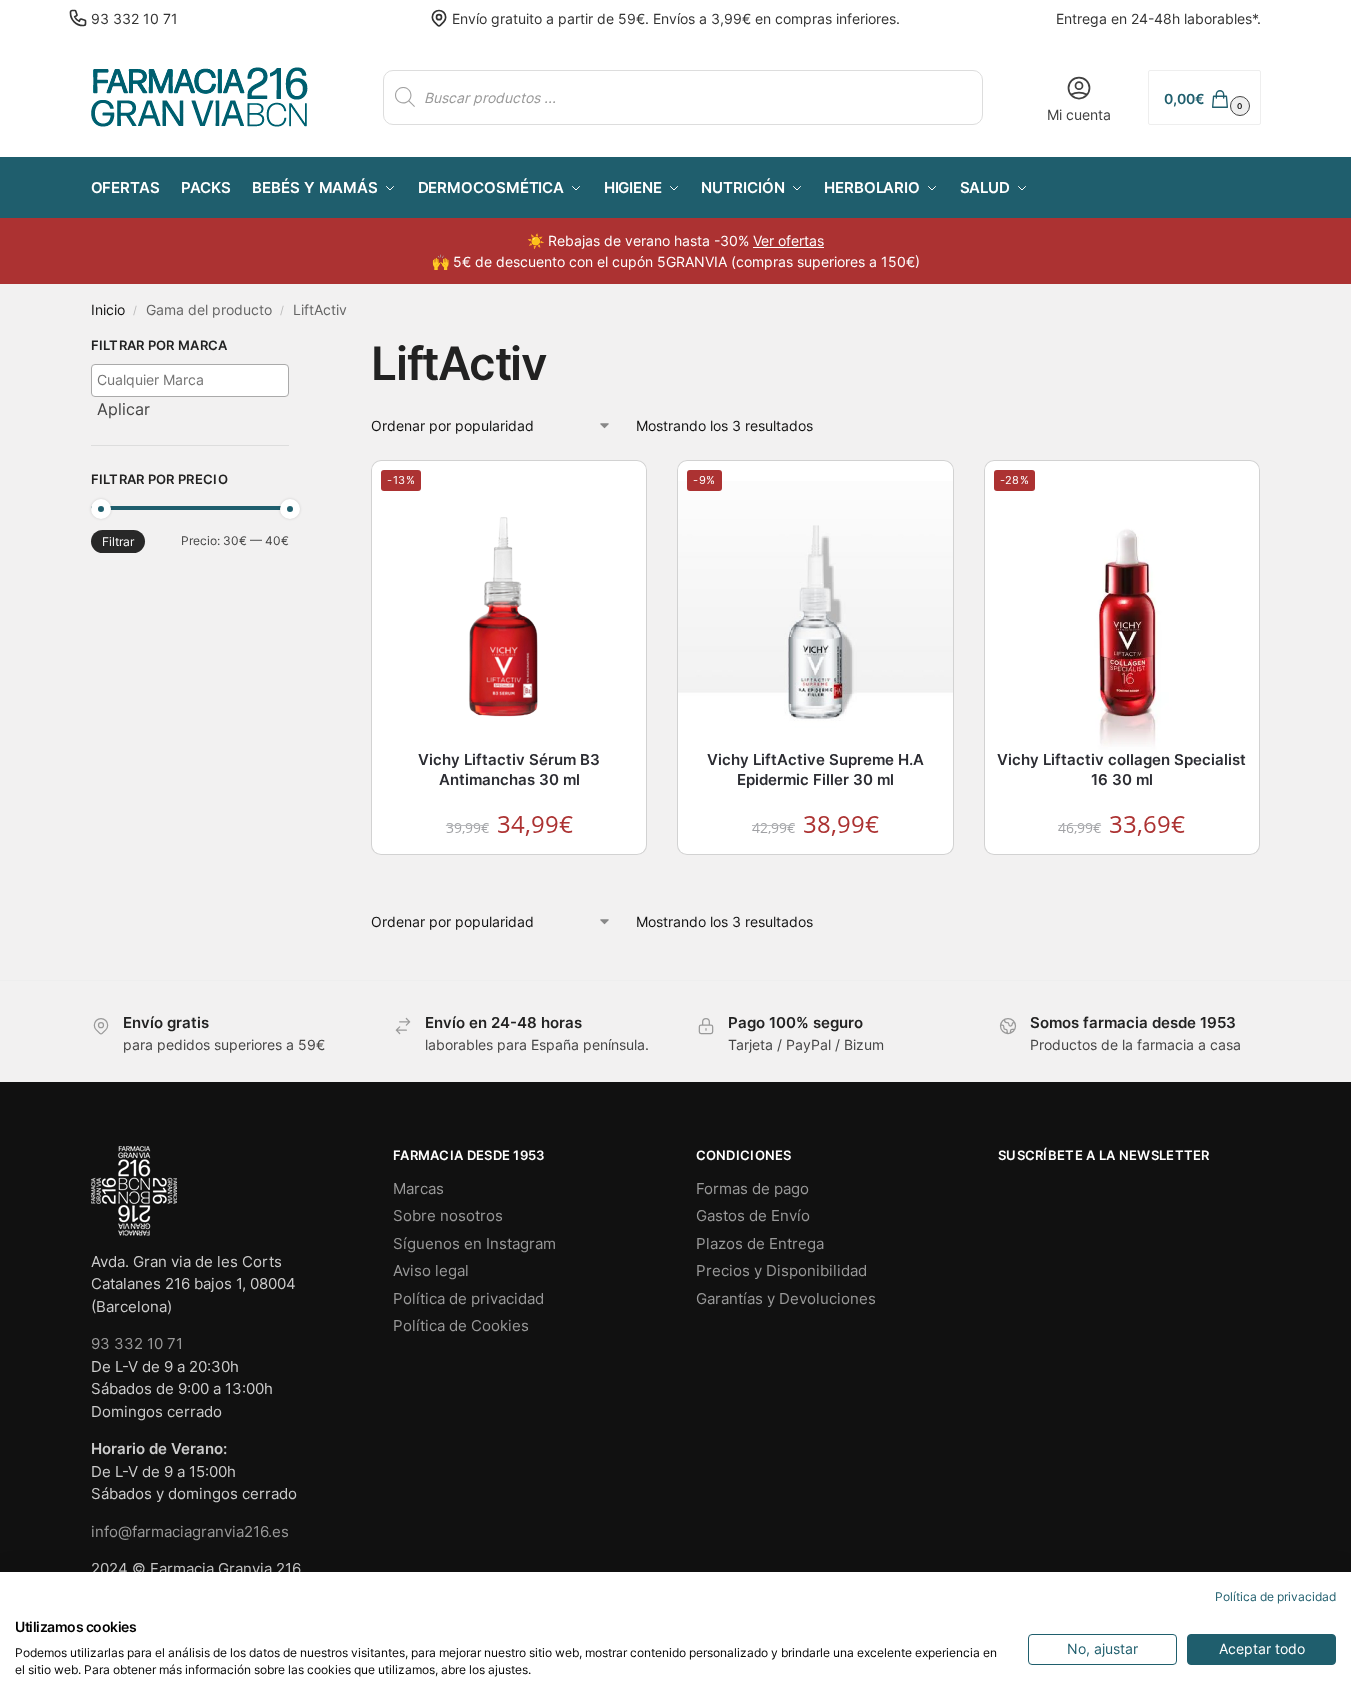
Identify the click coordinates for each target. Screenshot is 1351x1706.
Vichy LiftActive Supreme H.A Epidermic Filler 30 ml (815, 769)
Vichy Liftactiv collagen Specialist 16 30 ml (1121, 769)
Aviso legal (431, 1270)
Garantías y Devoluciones (786, 1298)
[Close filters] (295, 348)
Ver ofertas (788, 240)
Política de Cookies (461, 1325)
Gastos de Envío (753, 1215)
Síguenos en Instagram (474, 1243)
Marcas (418, 1188)
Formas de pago (752, 1188)
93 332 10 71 (134, 18)
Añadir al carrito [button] (510, 874)
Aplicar (123, 409)
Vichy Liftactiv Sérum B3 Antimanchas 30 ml (509, 769)
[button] (1204, 97)
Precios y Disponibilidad (781, 1270)
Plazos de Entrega (760, 1243)
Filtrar (118, 541)
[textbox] (195, 379)
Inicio (108, 310)
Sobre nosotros (448, 1215)
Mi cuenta (1079, 114)
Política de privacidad (468, 1298)
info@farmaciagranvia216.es (190, 1531)
